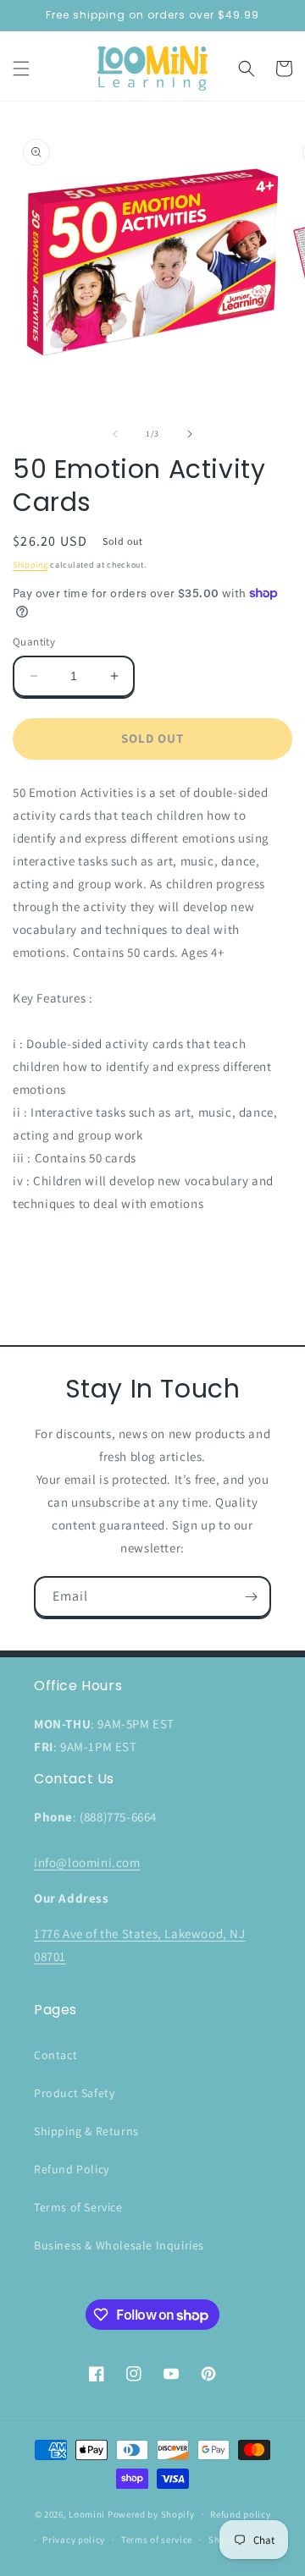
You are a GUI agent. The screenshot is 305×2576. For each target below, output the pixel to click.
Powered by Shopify (151, 2513)
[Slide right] (190, 434)
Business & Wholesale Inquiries (119, 2245)
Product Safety (74, 2093)
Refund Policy (72, 2169)
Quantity (34, 642)
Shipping (30, 565)
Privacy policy (74, 2540)
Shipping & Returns (86, 2131)
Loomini (87, 2513)
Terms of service (157, 2540)
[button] (21, 69)
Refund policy (240, 2514)
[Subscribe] (251, 1597)
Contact (55, 2055)
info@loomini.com (87, 1862)
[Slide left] (115, 434)
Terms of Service (78, 2207)
